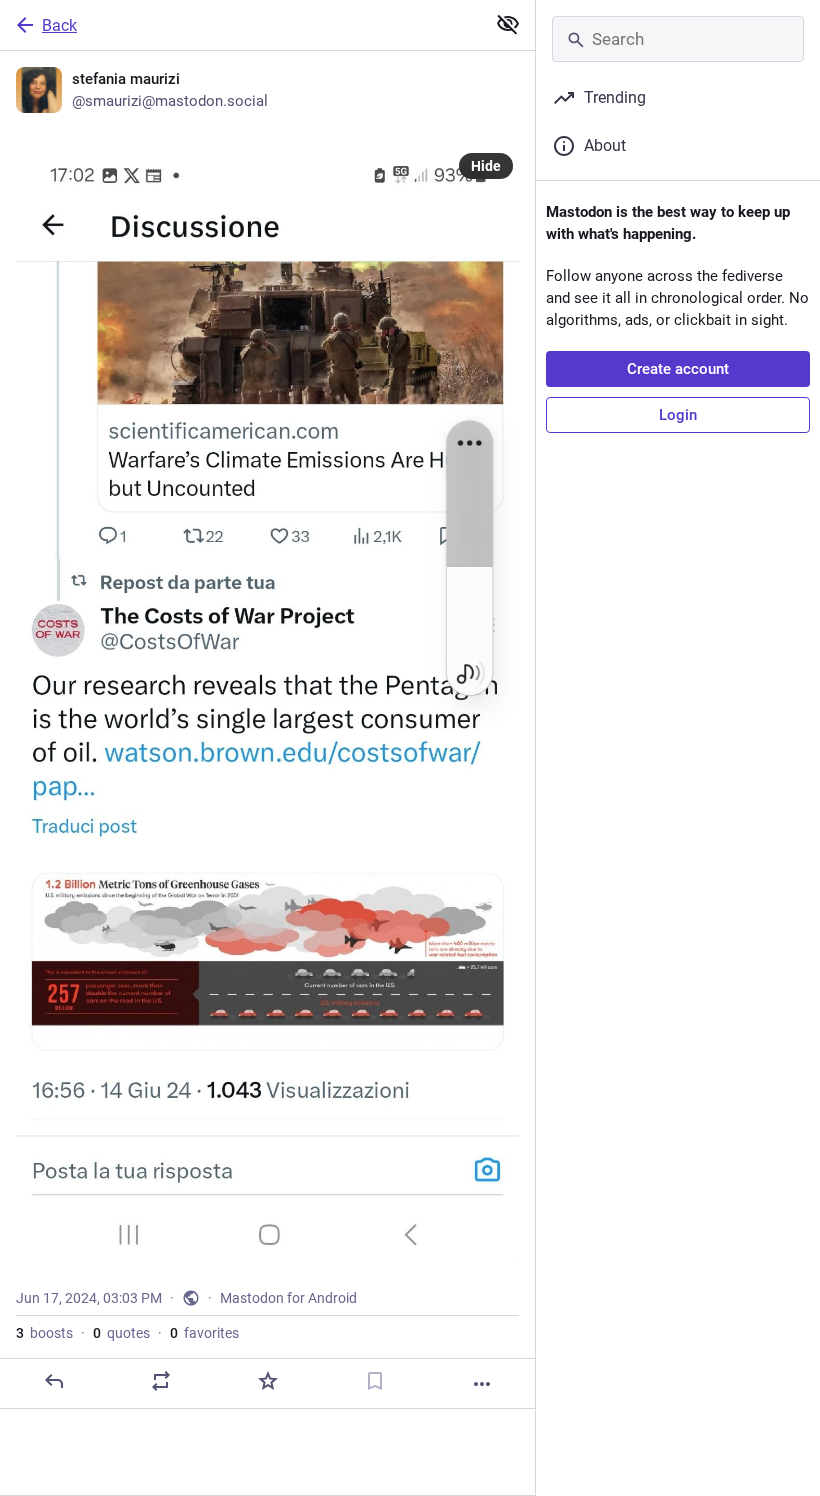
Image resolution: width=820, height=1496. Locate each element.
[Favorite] (268, 1381)
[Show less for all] (508, 24)
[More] (482, 1384)
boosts (44, 1333)
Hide (486, 166)
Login (678, 415)
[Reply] (54, 1381)
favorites (204, 1333)
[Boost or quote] (161, 1381)
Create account (678, 369)
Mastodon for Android (288, 1298)
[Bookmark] (375, 1381)
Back (59, 25)
